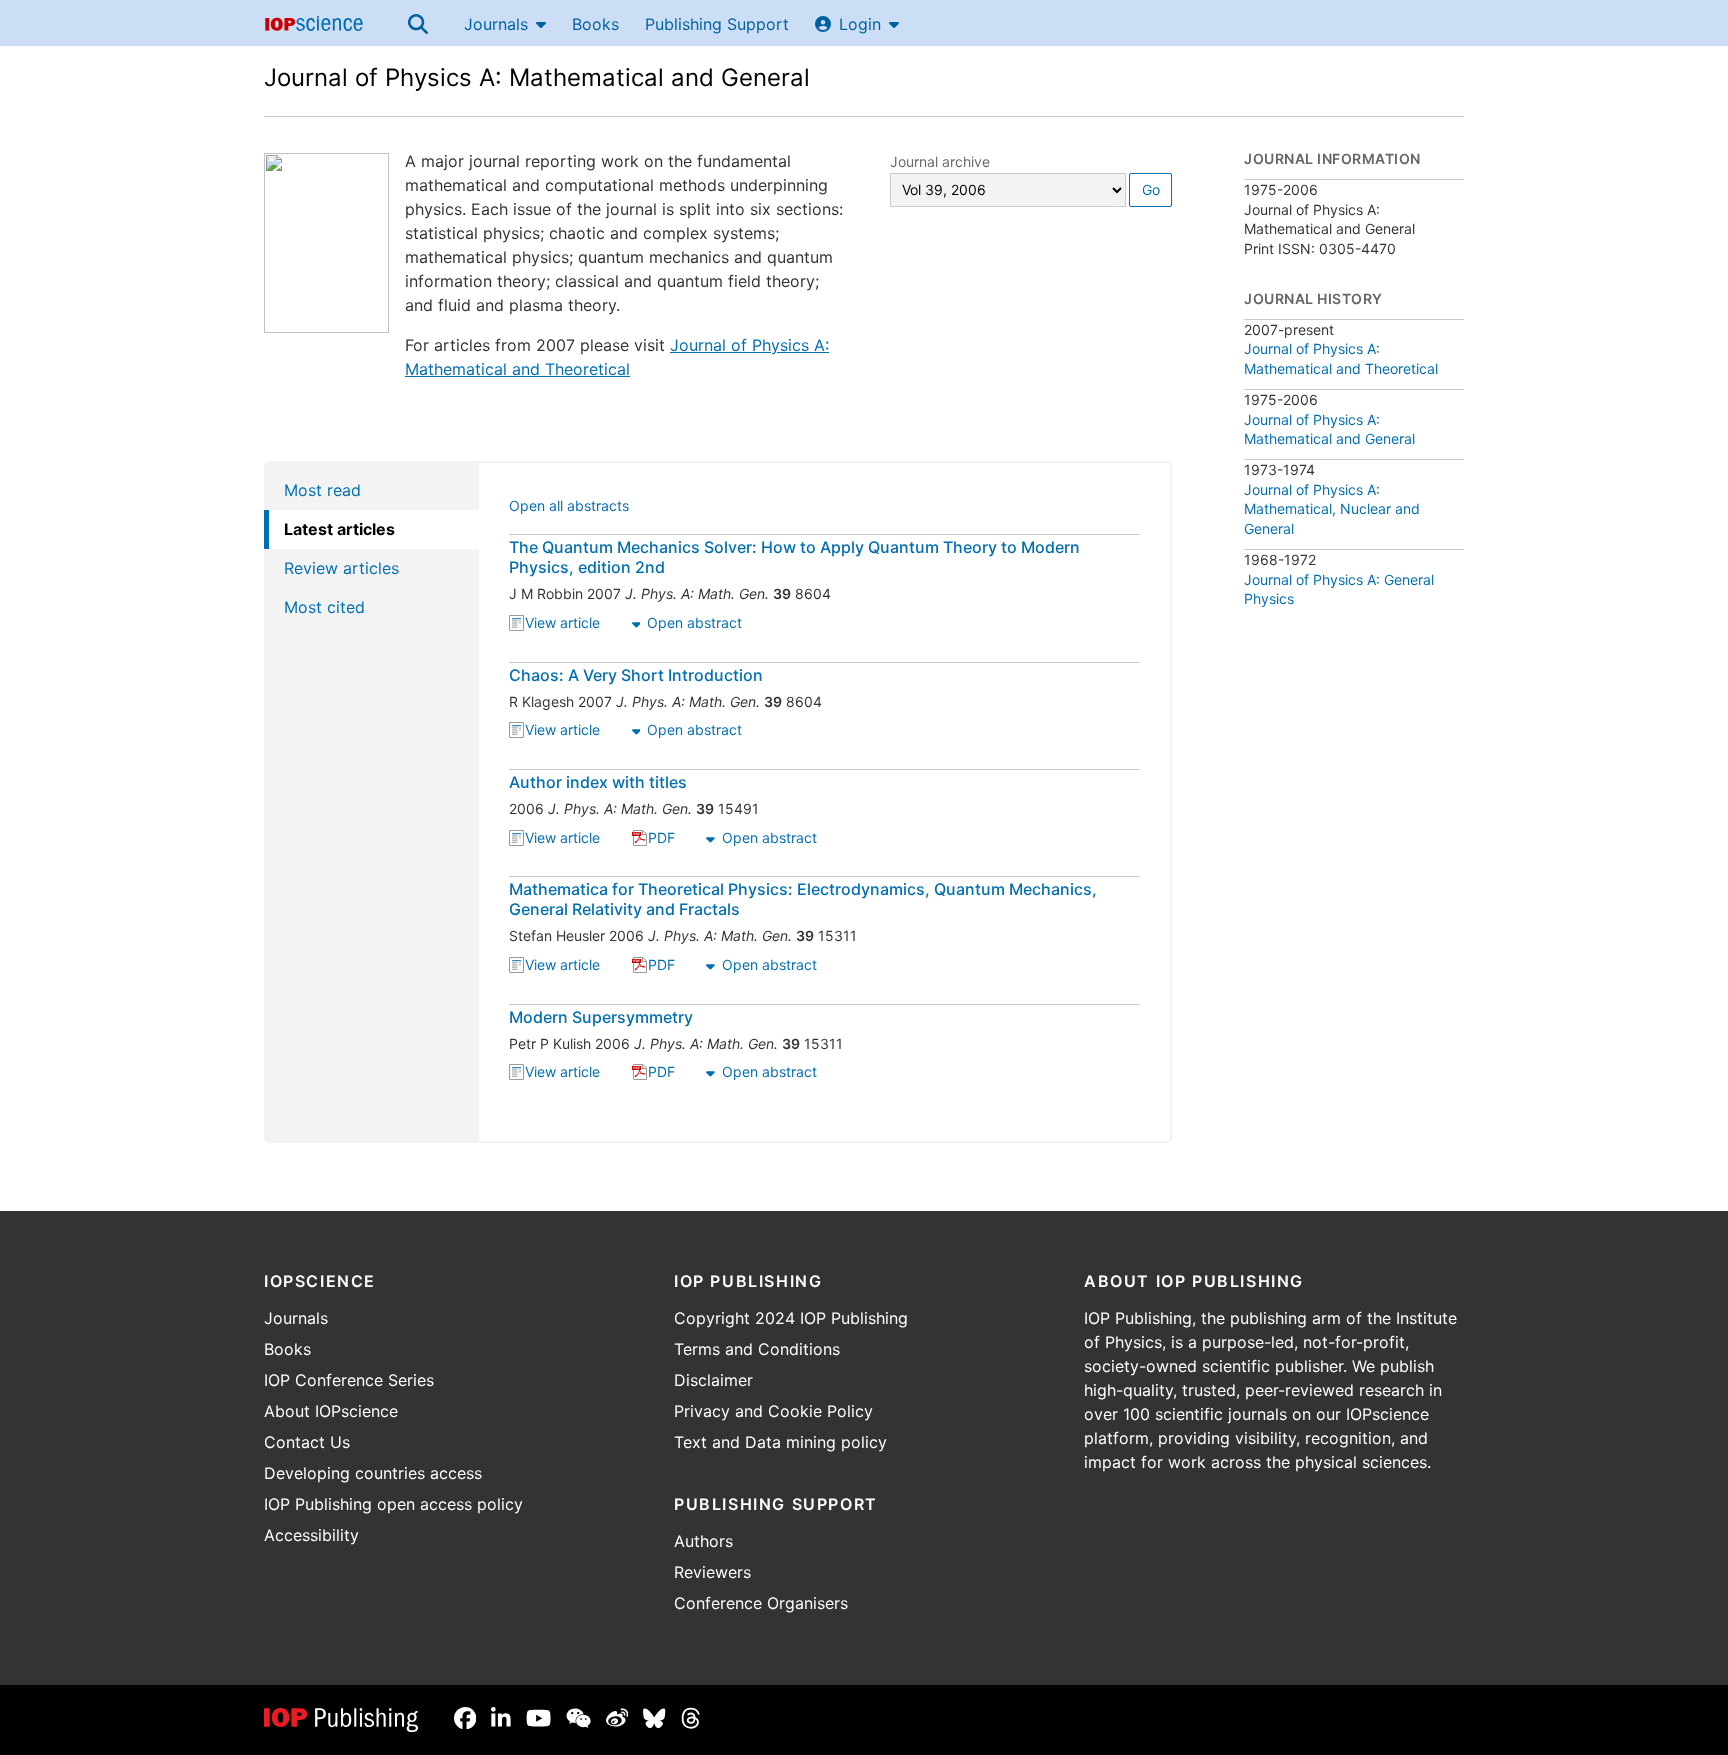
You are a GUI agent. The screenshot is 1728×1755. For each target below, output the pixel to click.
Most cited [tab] (324, 607)
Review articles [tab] (341, 568)
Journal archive (940, 161)
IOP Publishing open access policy (393, 1504)
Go (1151, 189)
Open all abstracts (569, 507)
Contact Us (307, 1442)
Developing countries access (373, 1473)
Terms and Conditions (757, 1349)
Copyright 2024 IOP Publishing (791, 1318)
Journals (496, 24)
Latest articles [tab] (339, 529)
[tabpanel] (825, 802)
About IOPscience (331, 1411)
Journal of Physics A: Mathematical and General (537, 77)
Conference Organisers (761, 1603)
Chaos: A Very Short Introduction (636, 675)
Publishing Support (717, 24)
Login (860, 24)
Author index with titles (598, 782)
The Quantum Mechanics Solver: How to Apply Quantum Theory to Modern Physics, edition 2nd (794, 557)
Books (595, 24)
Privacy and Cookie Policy (773, 1411)
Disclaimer (713, 1380)
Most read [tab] (322, 490)
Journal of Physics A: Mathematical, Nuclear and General (1332, 509)
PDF (661, 839)
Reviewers (712, 1572)
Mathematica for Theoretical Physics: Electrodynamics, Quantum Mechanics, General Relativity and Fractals (803, 899)
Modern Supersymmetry (601, 1017)
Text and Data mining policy (780, 1442)
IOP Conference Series (349, 1380)
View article (562, 624)
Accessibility (311, 1535)
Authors (703, 1541)
